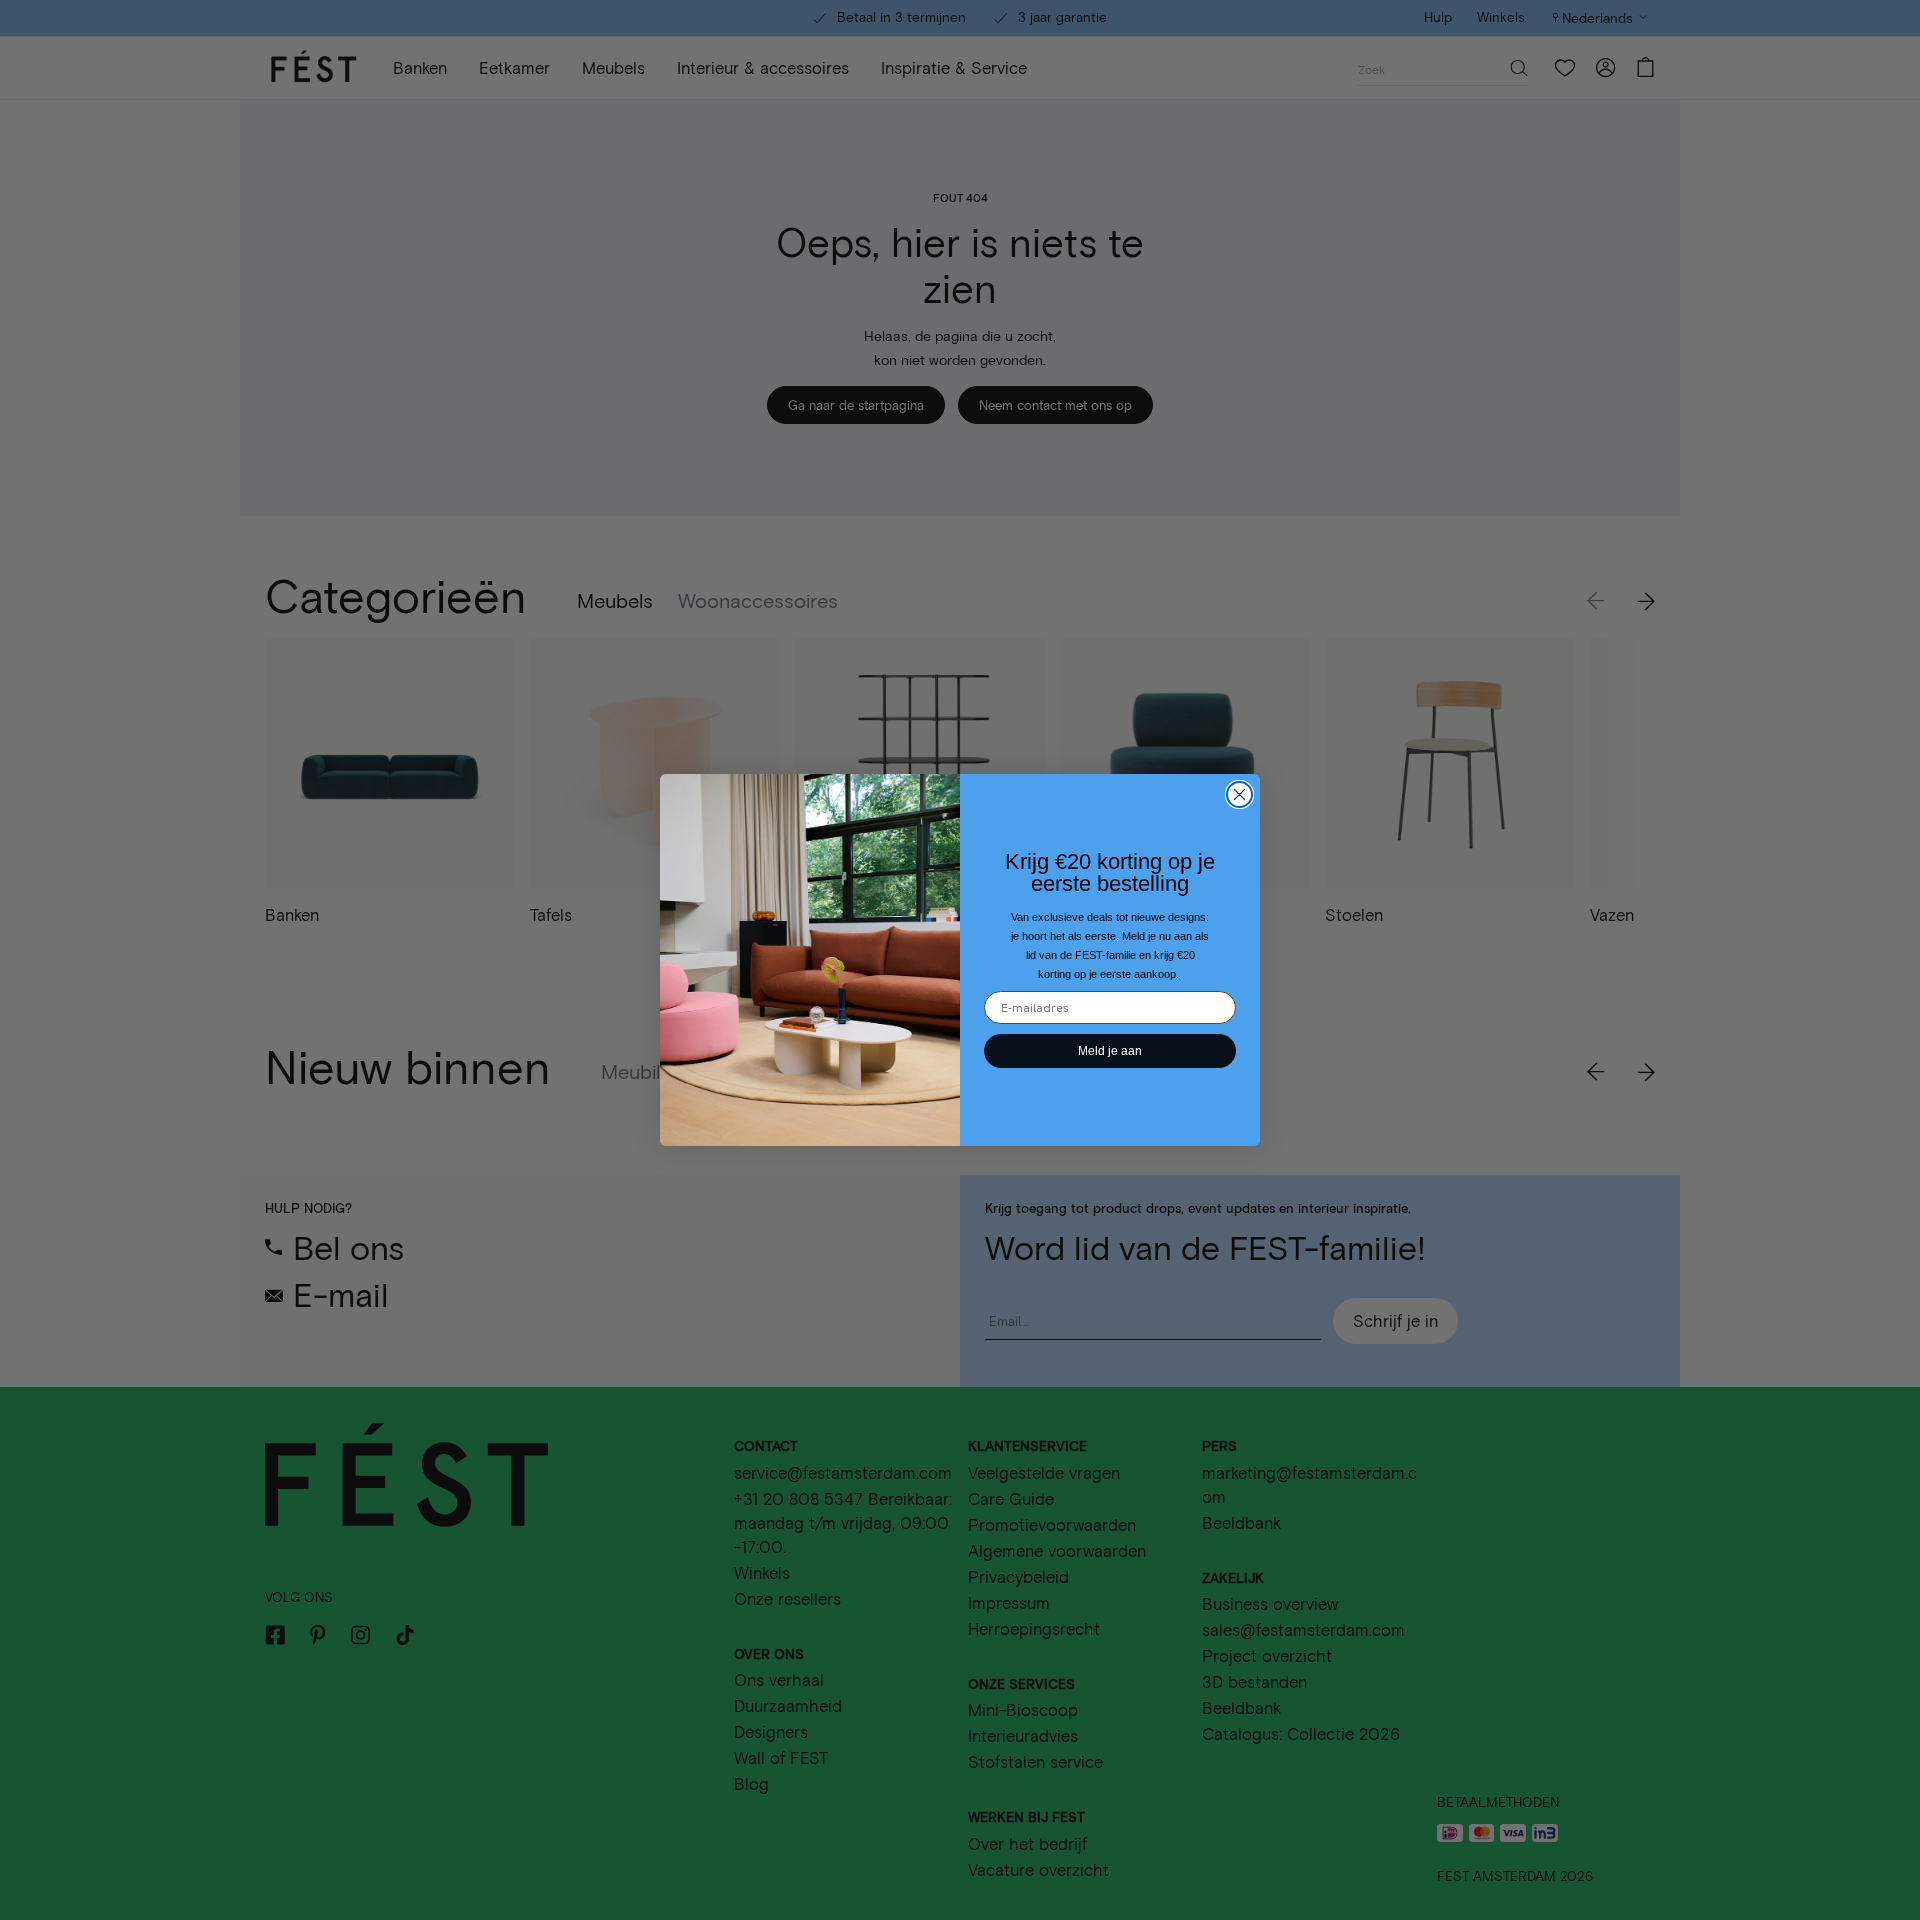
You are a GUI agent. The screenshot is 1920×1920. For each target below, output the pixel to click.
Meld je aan (1110, 1051)
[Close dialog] (1239, 794)
